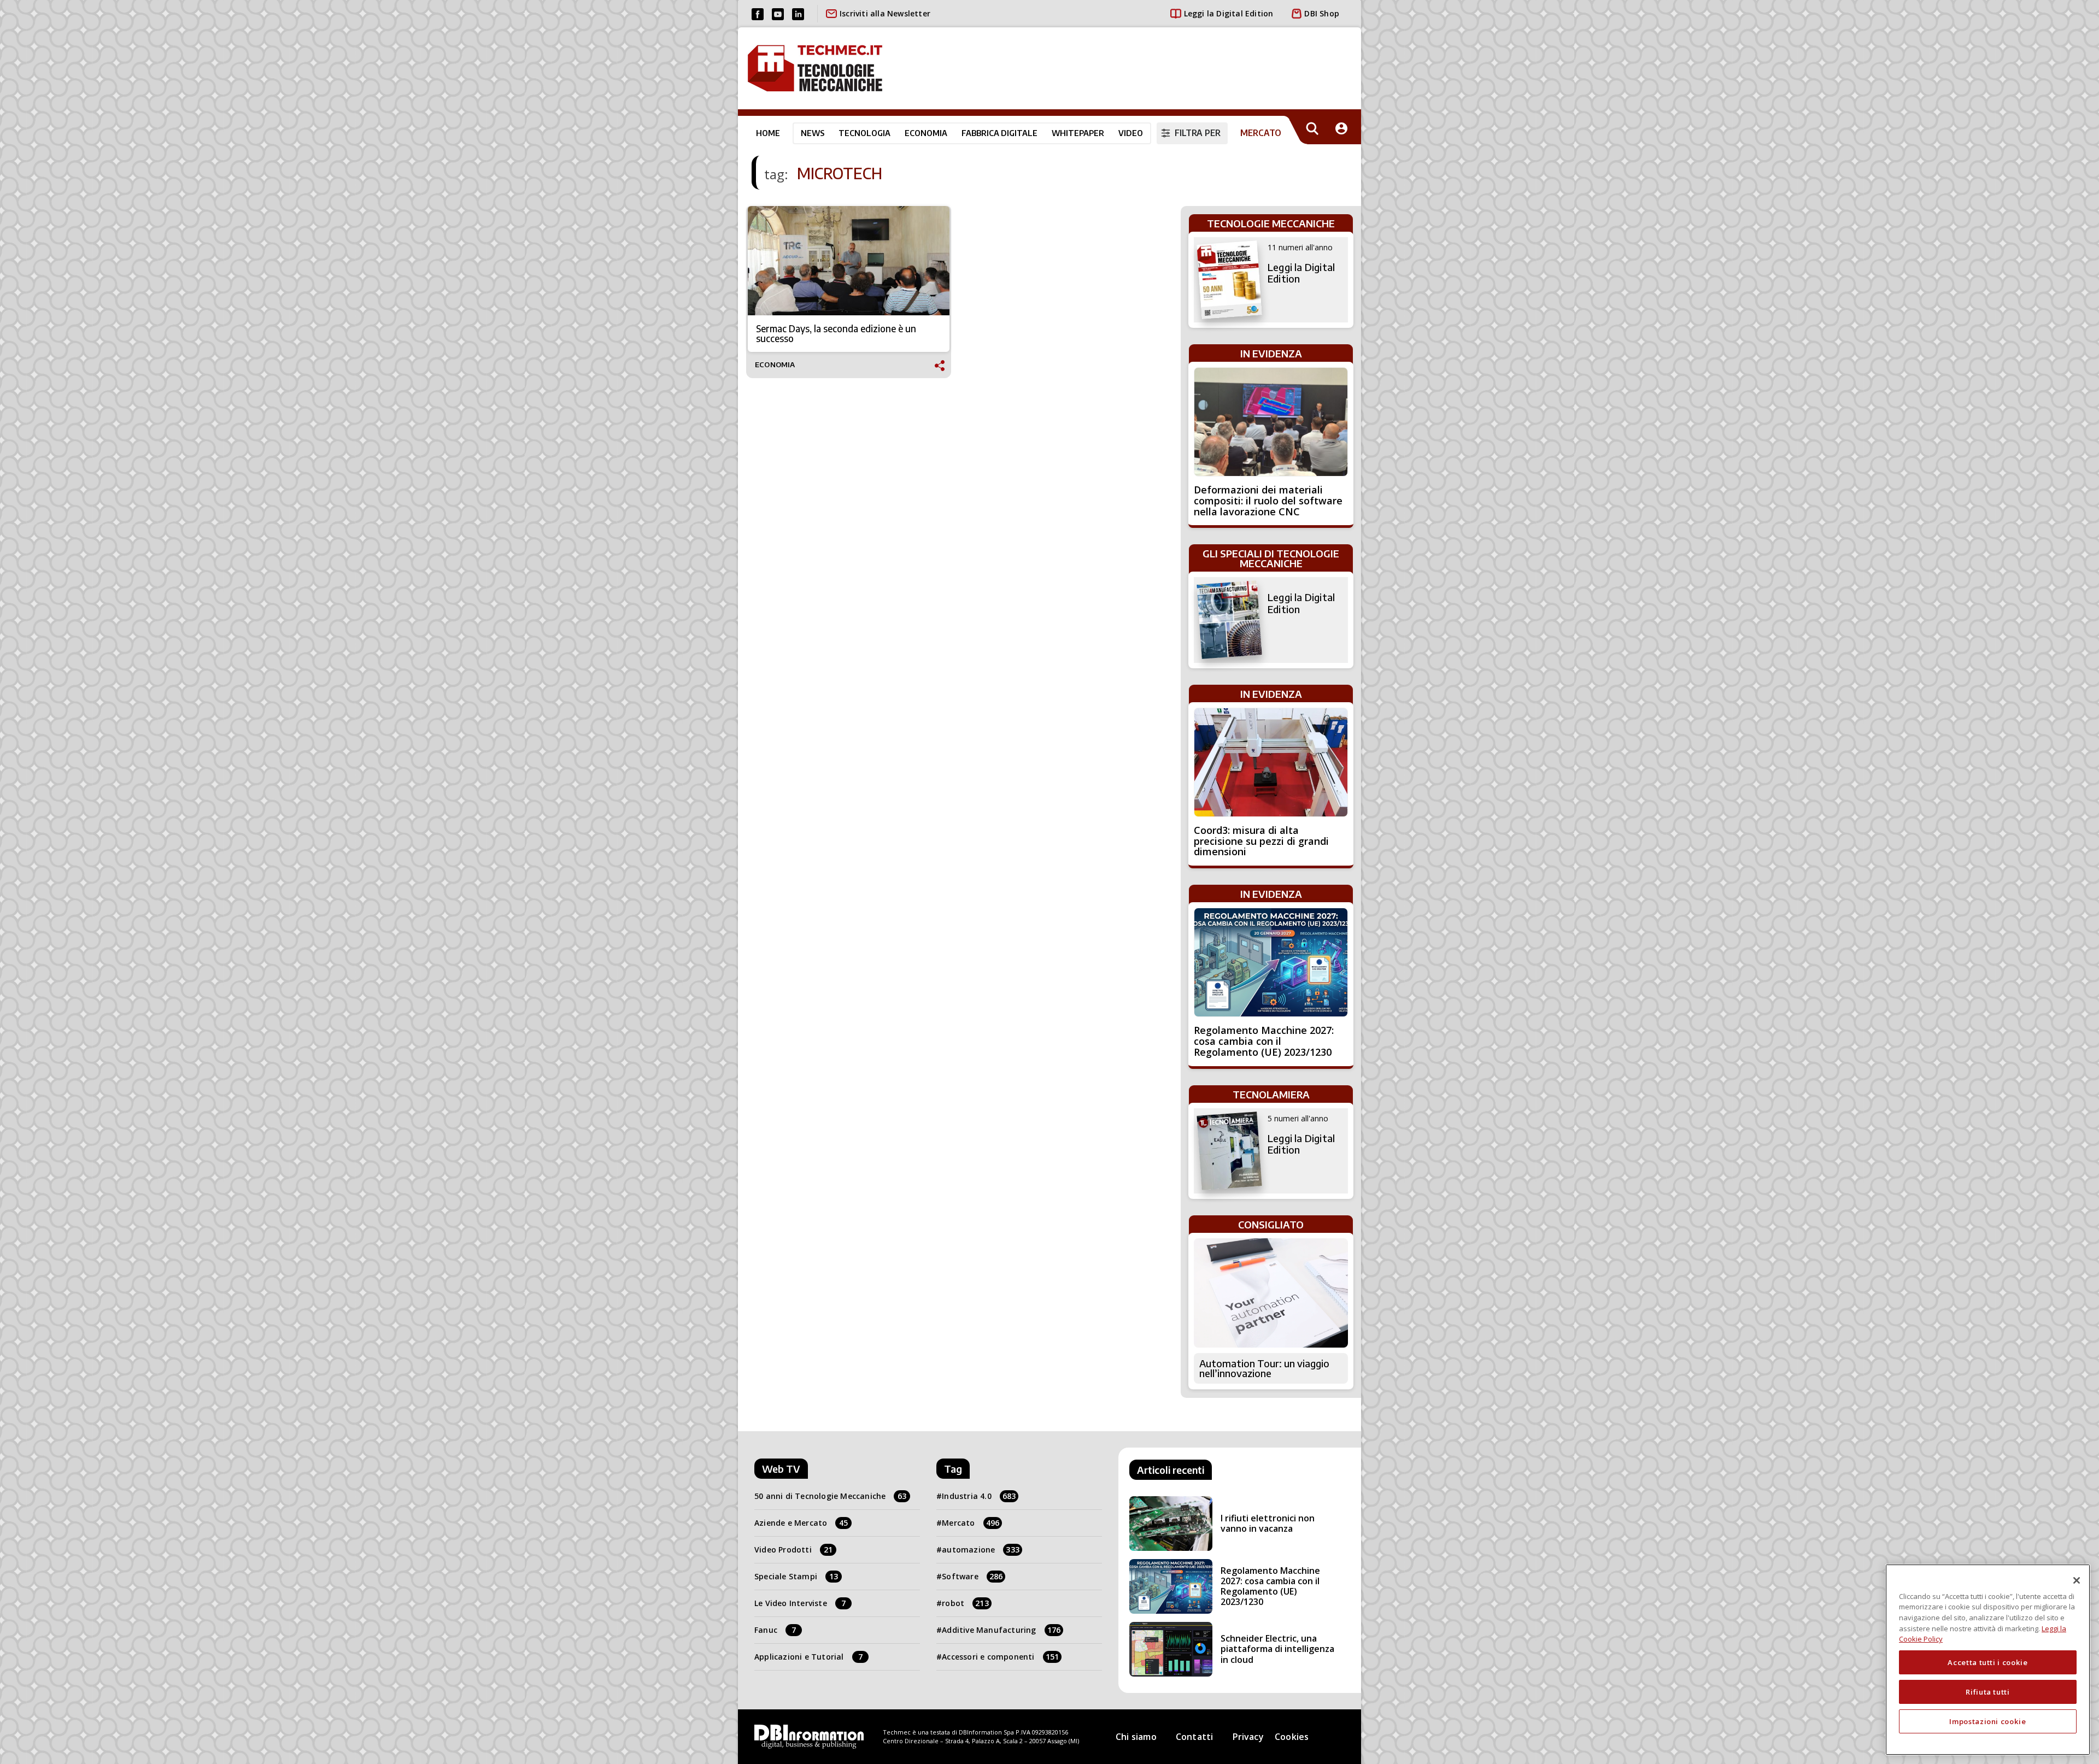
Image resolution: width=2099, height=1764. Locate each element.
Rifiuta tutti (1988, 1692)
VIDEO (1131, 133)
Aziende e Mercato (801, 1523)
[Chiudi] (2077, 1580)
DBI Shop (1322, 13)
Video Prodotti (793, 1550)
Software (972, 1576)
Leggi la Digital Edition (1229, 13)
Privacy (1248, 1737)
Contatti (1195, 1737)
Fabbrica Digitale (999, 133)
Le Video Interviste (800, 1603)
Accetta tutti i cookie (1987, 1662)
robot (965, 1603)
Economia (926, 133)
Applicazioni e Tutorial (808, 1657)
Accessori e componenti (1000, 1657)
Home (768, 133)
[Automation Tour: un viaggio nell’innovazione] (1271, 1293)
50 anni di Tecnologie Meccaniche (831, 1496)
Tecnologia (864, 133)
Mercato (971, 1523)
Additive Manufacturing (1001, 1630)
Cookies (1292, 1737)
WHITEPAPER (1078, 133)
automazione (981, 1550)
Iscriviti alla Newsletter (885, 13)
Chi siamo (1136, 1737)
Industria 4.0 (979, 1496)
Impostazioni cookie (1987, 1721)
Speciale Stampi (796, 1576)
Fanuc (775, 1630)
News (813, 133)
